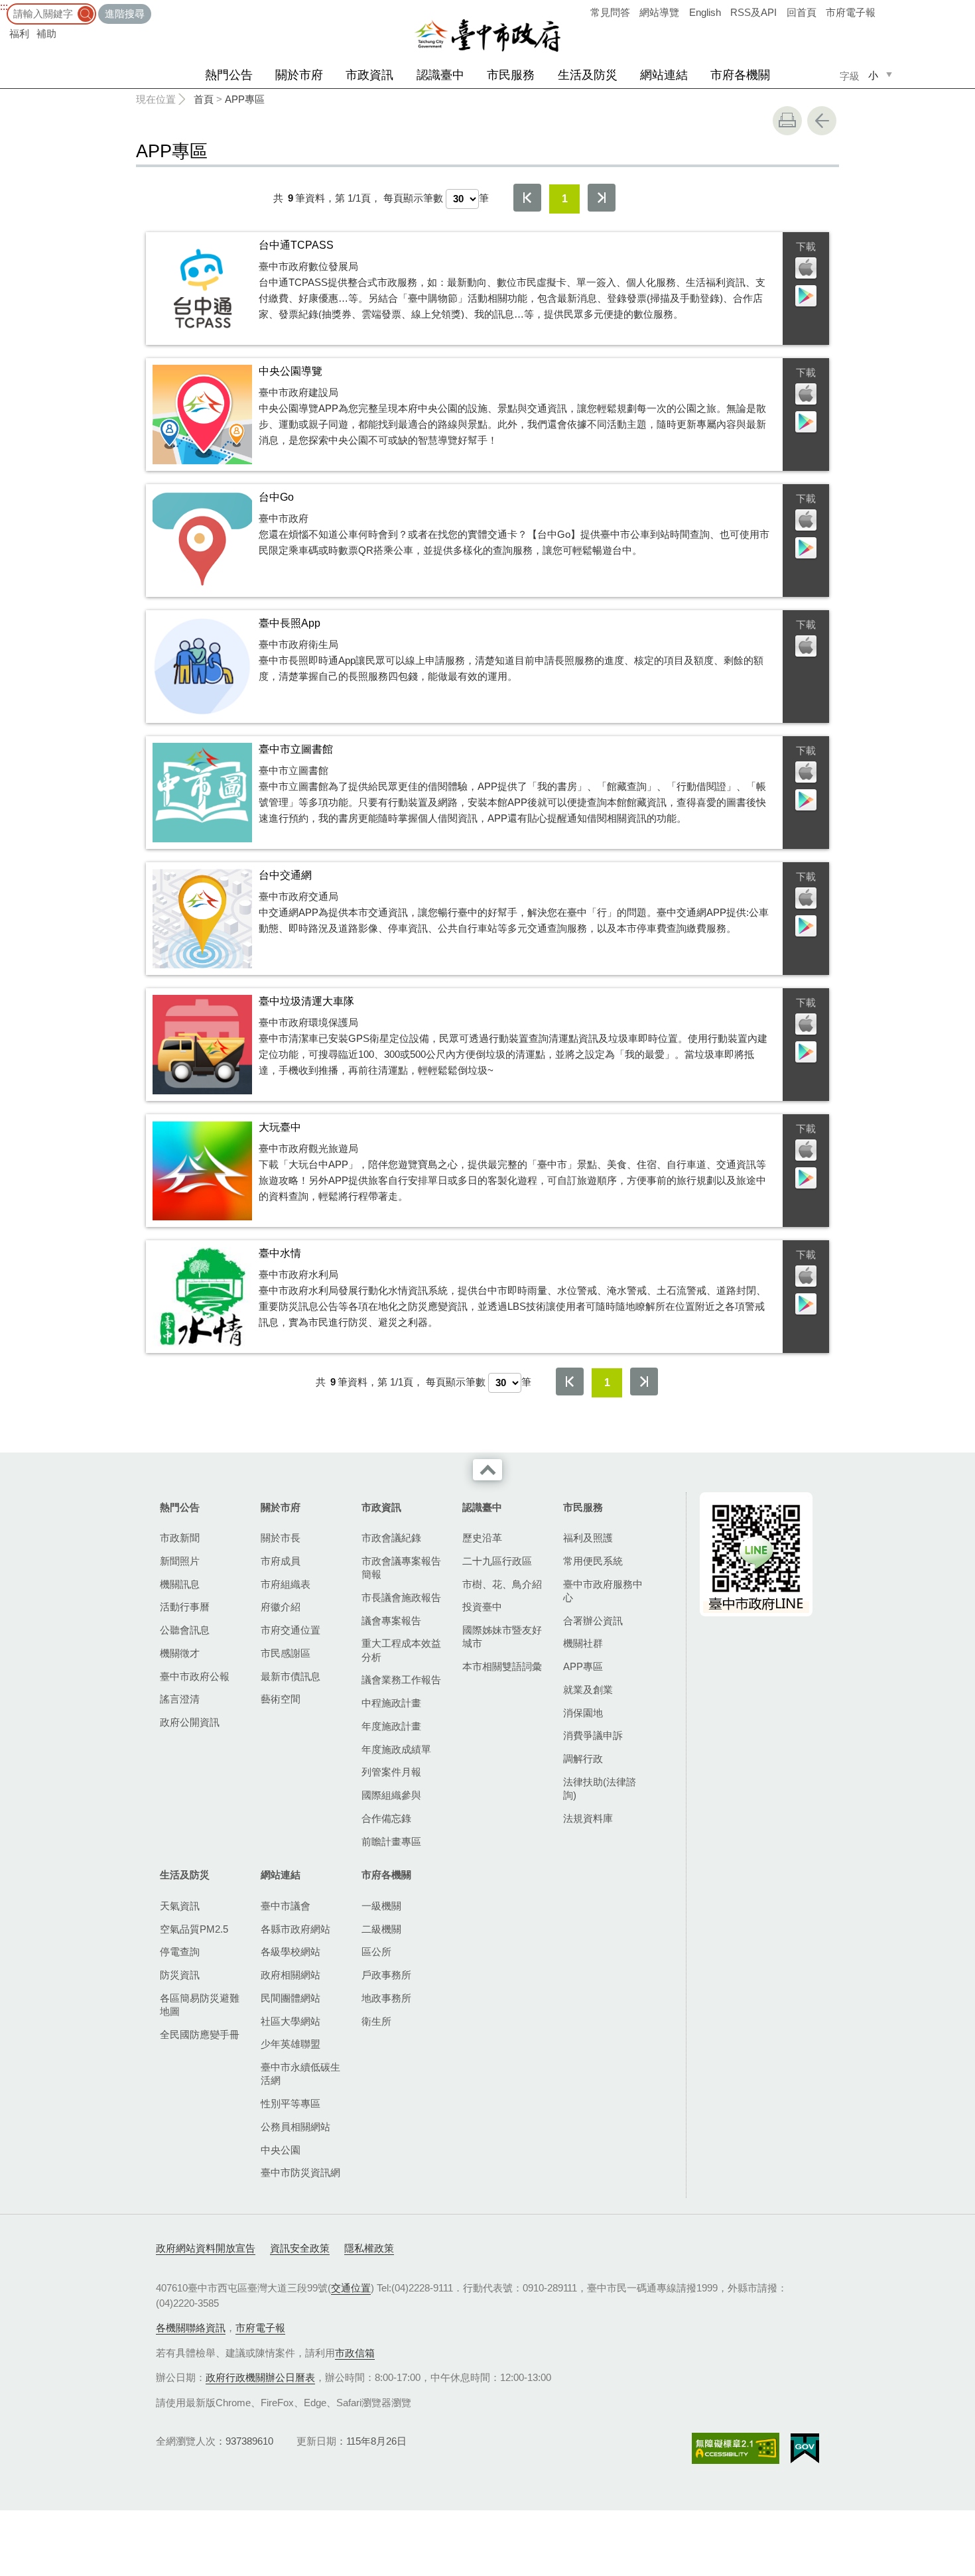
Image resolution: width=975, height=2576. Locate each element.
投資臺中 (482, 1607)
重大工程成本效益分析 (401, 1650)
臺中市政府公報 (195, 1676)
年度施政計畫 (391, 1726)
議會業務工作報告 (401, 1680)
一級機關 (381, 1906)
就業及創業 (588, 1690)
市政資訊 (369, 75)
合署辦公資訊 (593, 1621)
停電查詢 (180, 1952)
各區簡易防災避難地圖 (200, 2005)
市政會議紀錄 (391, 1538)
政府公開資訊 (190, 1722)
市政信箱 (355, 2353)
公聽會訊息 (185, 1630)
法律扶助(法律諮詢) (600, 1788)
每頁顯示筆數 (413, 198)
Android (806, 296)
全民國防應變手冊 (200, 2034)
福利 (19, 33)
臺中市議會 (286, 1906)
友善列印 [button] (787, 121)
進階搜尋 (125, 14)
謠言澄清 (180, 1699)
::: (4, 6)
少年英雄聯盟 (291, 2044)
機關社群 (583, 1643)
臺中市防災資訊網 (300, 2172)
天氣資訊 (180, 1906)
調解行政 (583, 1759)
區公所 (376, 1952)
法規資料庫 (588, 1818)
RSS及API (753, 12)
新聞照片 (180, 1561)
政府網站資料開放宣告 (206, 2248)
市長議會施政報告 (401, 1597)
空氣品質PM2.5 (194, 1929)
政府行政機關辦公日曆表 (260, 2377)
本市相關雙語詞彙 (502, 1666)
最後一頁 (602, 198)
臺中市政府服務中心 (603, 1591)
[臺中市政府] (487, 36)
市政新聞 (180, 1538)
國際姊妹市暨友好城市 (502, 1637)
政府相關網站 (291, 1975)
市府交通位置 (291, 1630)
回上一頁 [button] (822, 121)
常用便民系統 (593, 1561)
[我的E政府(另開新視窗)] (805, 2449)
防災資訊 (180, 1975)
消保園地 (583, 1713)
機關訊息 (180, 1584)
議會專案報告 (391, 1621)
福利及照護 (588, 1538)
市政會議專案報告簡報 (401, 1568)
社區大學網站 (291, 2021)
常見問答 (610, 12)
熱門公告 (229, 75)
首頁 (204, 99)
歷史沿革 (482, 1538)
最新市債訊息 (291, 1676)
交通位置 (351, 2288)
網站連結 (664, 75)
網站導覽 (659, 12)
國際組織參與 (391, 1795)
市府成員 (281, 1561)
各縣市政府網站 (295, 1929)
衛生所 (376, 2021)
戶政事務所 (386, 1975)
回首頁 (802, 12)
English (705, 12)
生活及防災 (588, 75)
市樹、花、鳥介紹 (502, 1584)
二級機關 (381, 1929)
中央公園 (281, 2150)
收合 (487, 1470)
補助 (46, 33)
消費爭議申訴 (593, 1735)
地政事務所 (386, 1998)
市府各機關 (740, 75)
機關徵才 (180, 1653)
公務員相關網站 (295, 2127)
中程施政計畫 (391, 1703)
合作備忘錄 (386, 1818)
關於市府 (299, 75)
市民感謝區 (286, 1653)
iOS (806, 269)
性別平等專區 (291, 2103)
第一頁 (527, 198)
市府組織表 (286, 1584)
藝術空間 (281, 1699)
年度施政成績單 (396, 1749)
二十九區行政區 (497, 1561)
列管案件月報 (391, 1772)
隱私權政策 (369, 2248)
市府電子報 (851, 12)
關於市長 (281, 1538)
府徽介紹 (281, 1607)
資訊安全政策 (300, 2248)
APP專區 (245, 99)
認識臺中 (440, 75)
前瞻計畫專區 (391, 1841)
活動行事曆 (185, 1607)
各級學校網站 (291, 1952)
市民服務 (511, 75)
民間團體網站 (291, 1998)
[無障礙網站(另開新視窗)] (736, 2448)
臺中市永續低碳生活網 (300, 2074)
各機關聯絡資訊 (191, 2328)
